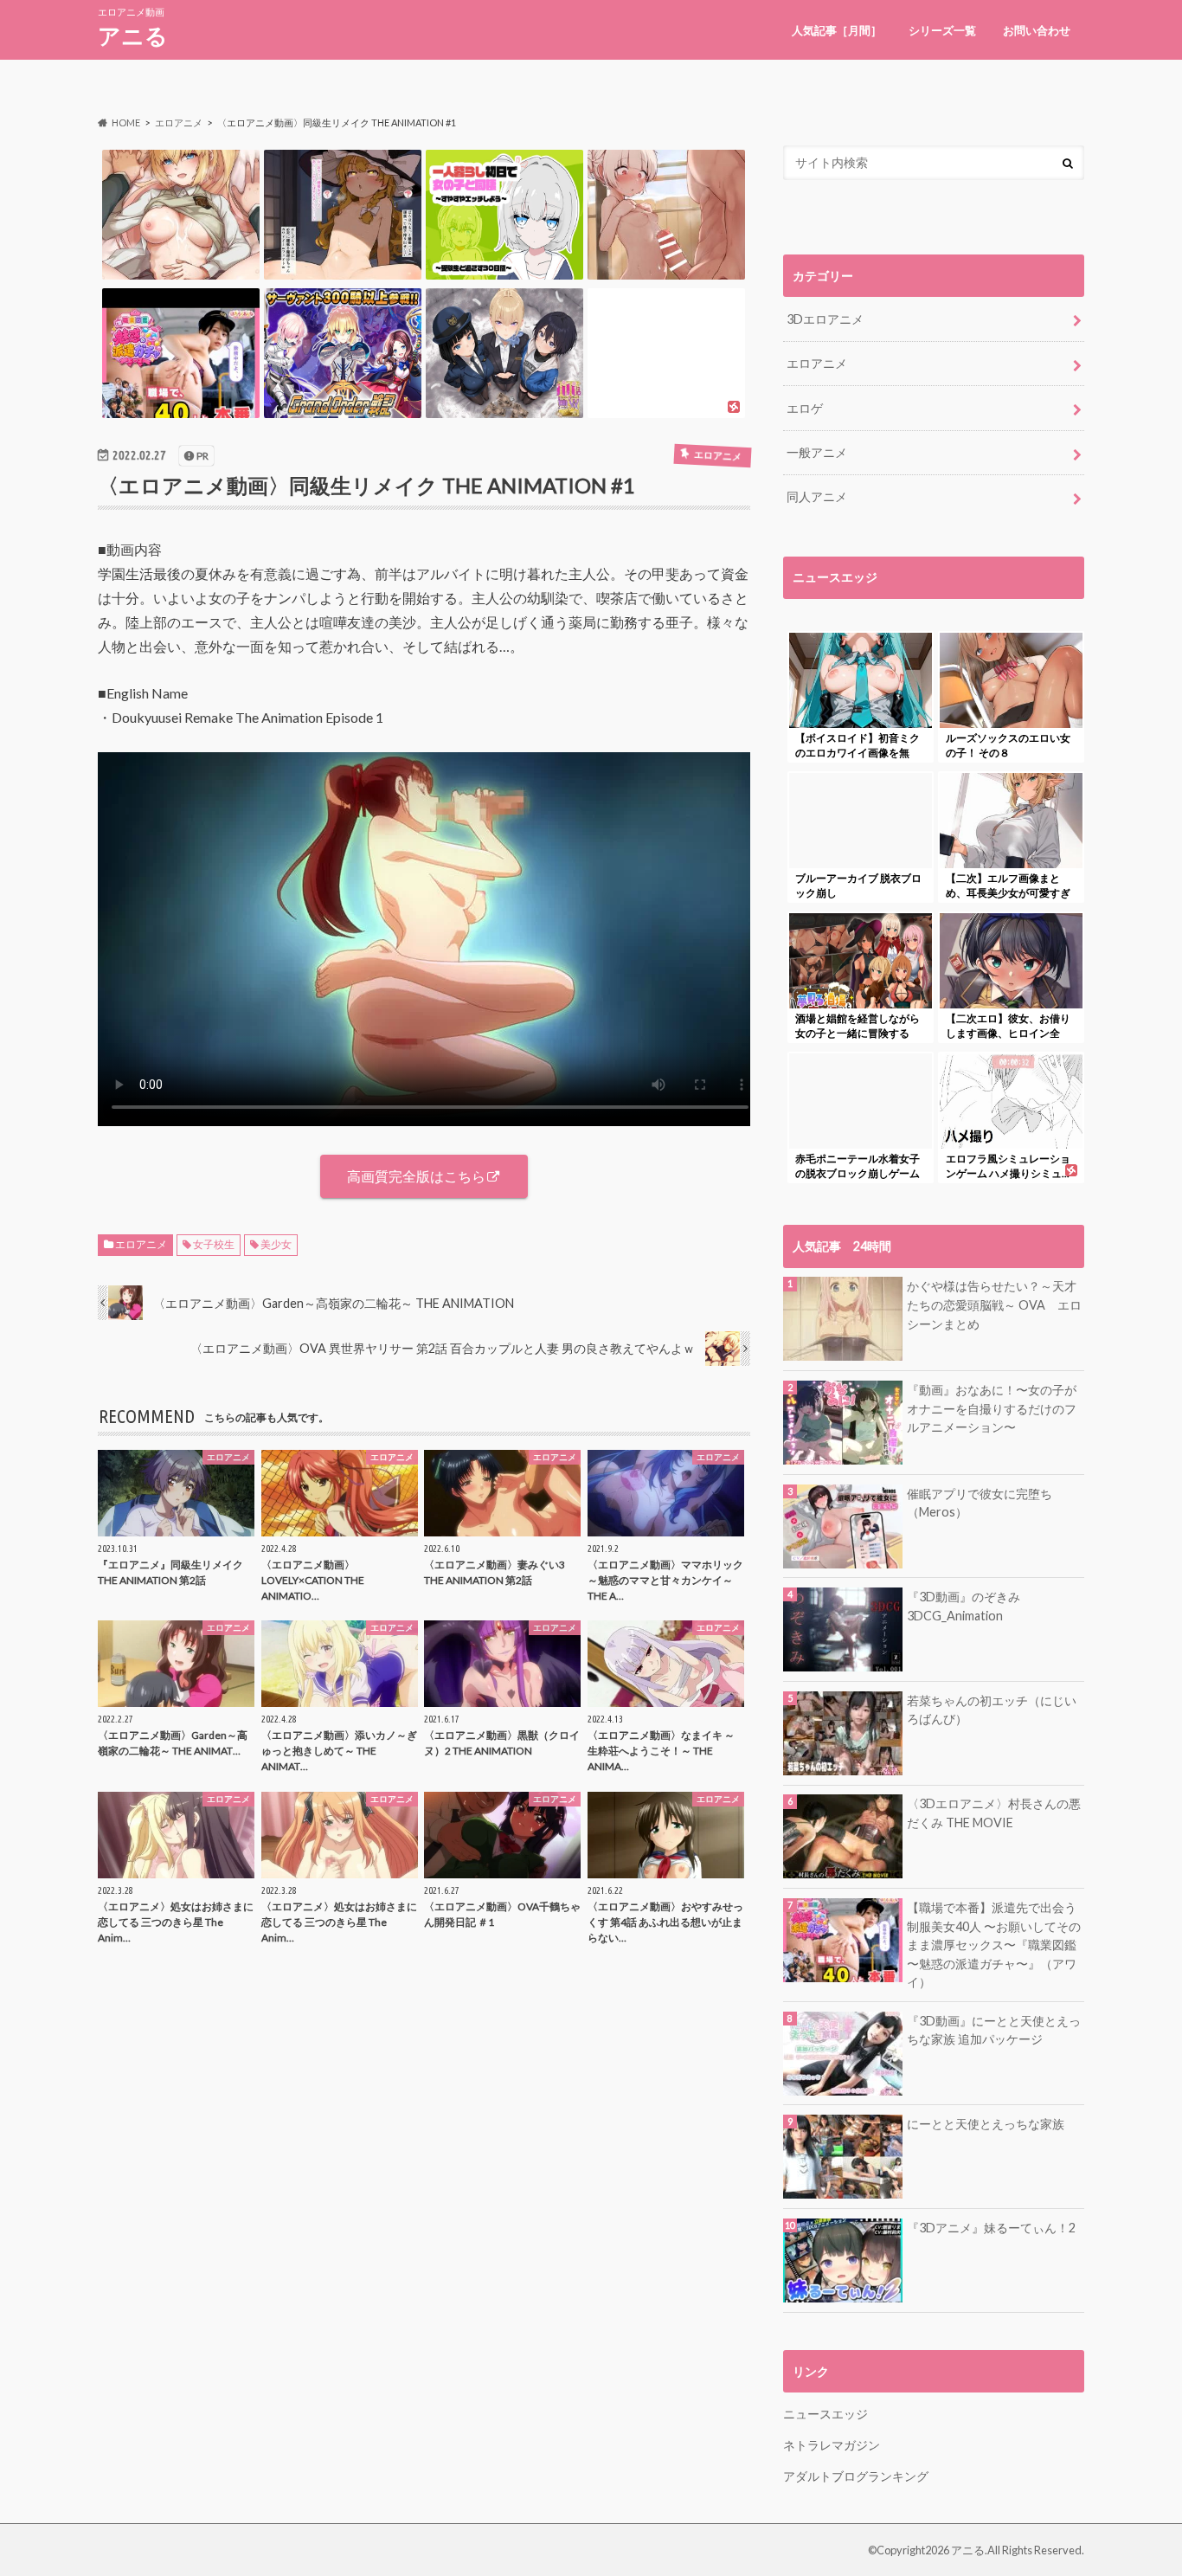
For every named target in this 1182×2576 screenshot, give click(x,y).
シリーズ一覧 (942, 30)
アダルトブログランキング (856, 2476)
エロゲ (805, 408)
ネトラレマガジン (832, 2445)
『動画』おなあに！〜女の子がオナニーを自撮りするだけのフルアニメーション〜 (992, 1408)
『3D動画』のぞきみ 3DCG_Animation (964, 1606)
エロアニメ (141, 1244)
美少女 (276, 1244)
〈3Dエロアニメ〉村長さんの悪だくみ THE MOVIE (994, 1813)
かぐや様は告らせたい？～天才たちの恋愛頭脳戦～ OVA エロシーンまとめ (994, 1304)
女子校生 (214, 1244)
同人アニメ (817, 496)
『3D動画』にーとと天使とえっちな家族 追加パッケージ (994, 2030)
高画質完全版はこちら (416, 1176)
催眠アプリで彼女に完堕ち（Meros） (980, 1503)
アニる (133, 35)
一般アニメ (817, 452)
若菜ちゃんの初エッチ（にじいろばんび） (992, 1710)
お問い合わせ (1037, 30)
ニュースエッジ (825, 2414)
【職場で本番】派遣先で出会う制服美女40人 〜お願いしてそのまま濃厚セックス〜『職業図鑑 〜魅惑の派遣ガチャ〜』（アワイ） (994, 1945)
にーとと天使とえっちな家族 (986, 2124)
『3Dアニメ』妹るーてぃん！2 (991, 2228)
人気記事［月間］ (837, 30)
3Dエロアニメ (825, 319)
